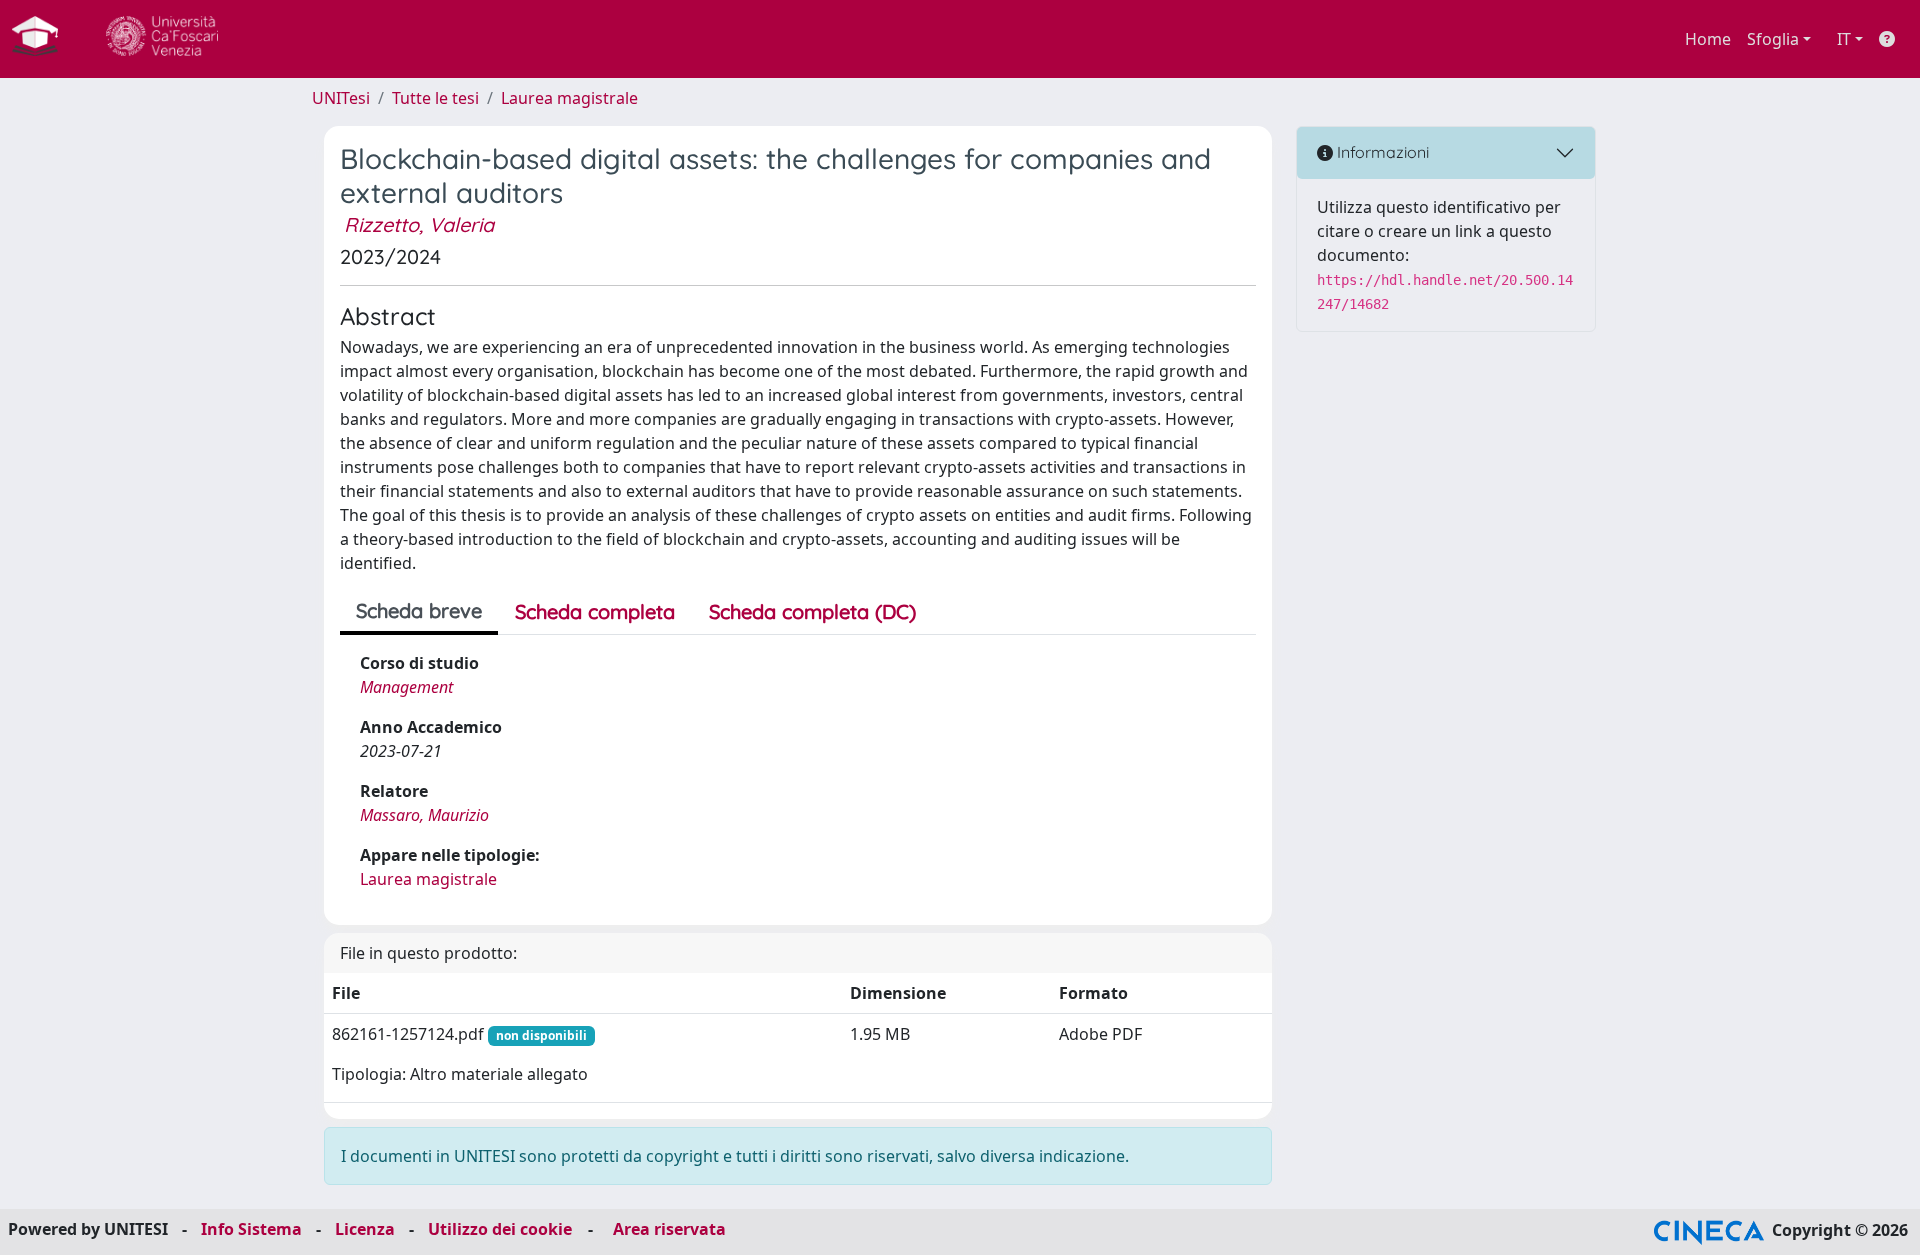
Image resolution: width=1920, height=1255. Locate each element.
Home (1708, 39)
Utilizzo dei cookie (500, 1229)
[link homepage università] (162, 39)
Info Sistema (251, 1229)
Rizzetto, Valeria (419, 224)
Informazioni (1381, 152)
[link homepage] (43, 39)
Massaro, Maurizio (424, 815)
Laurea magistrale (569, 98)
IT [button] (1844, 39)
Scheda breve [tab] (419, 610)
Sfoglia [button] (1773, 39)
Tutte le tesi (435, 98)
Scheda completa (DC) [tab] (812, 611)
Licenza (365, 1229)
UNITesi (341, 98)
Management (406, 687)
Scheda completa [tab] (595, 611)
